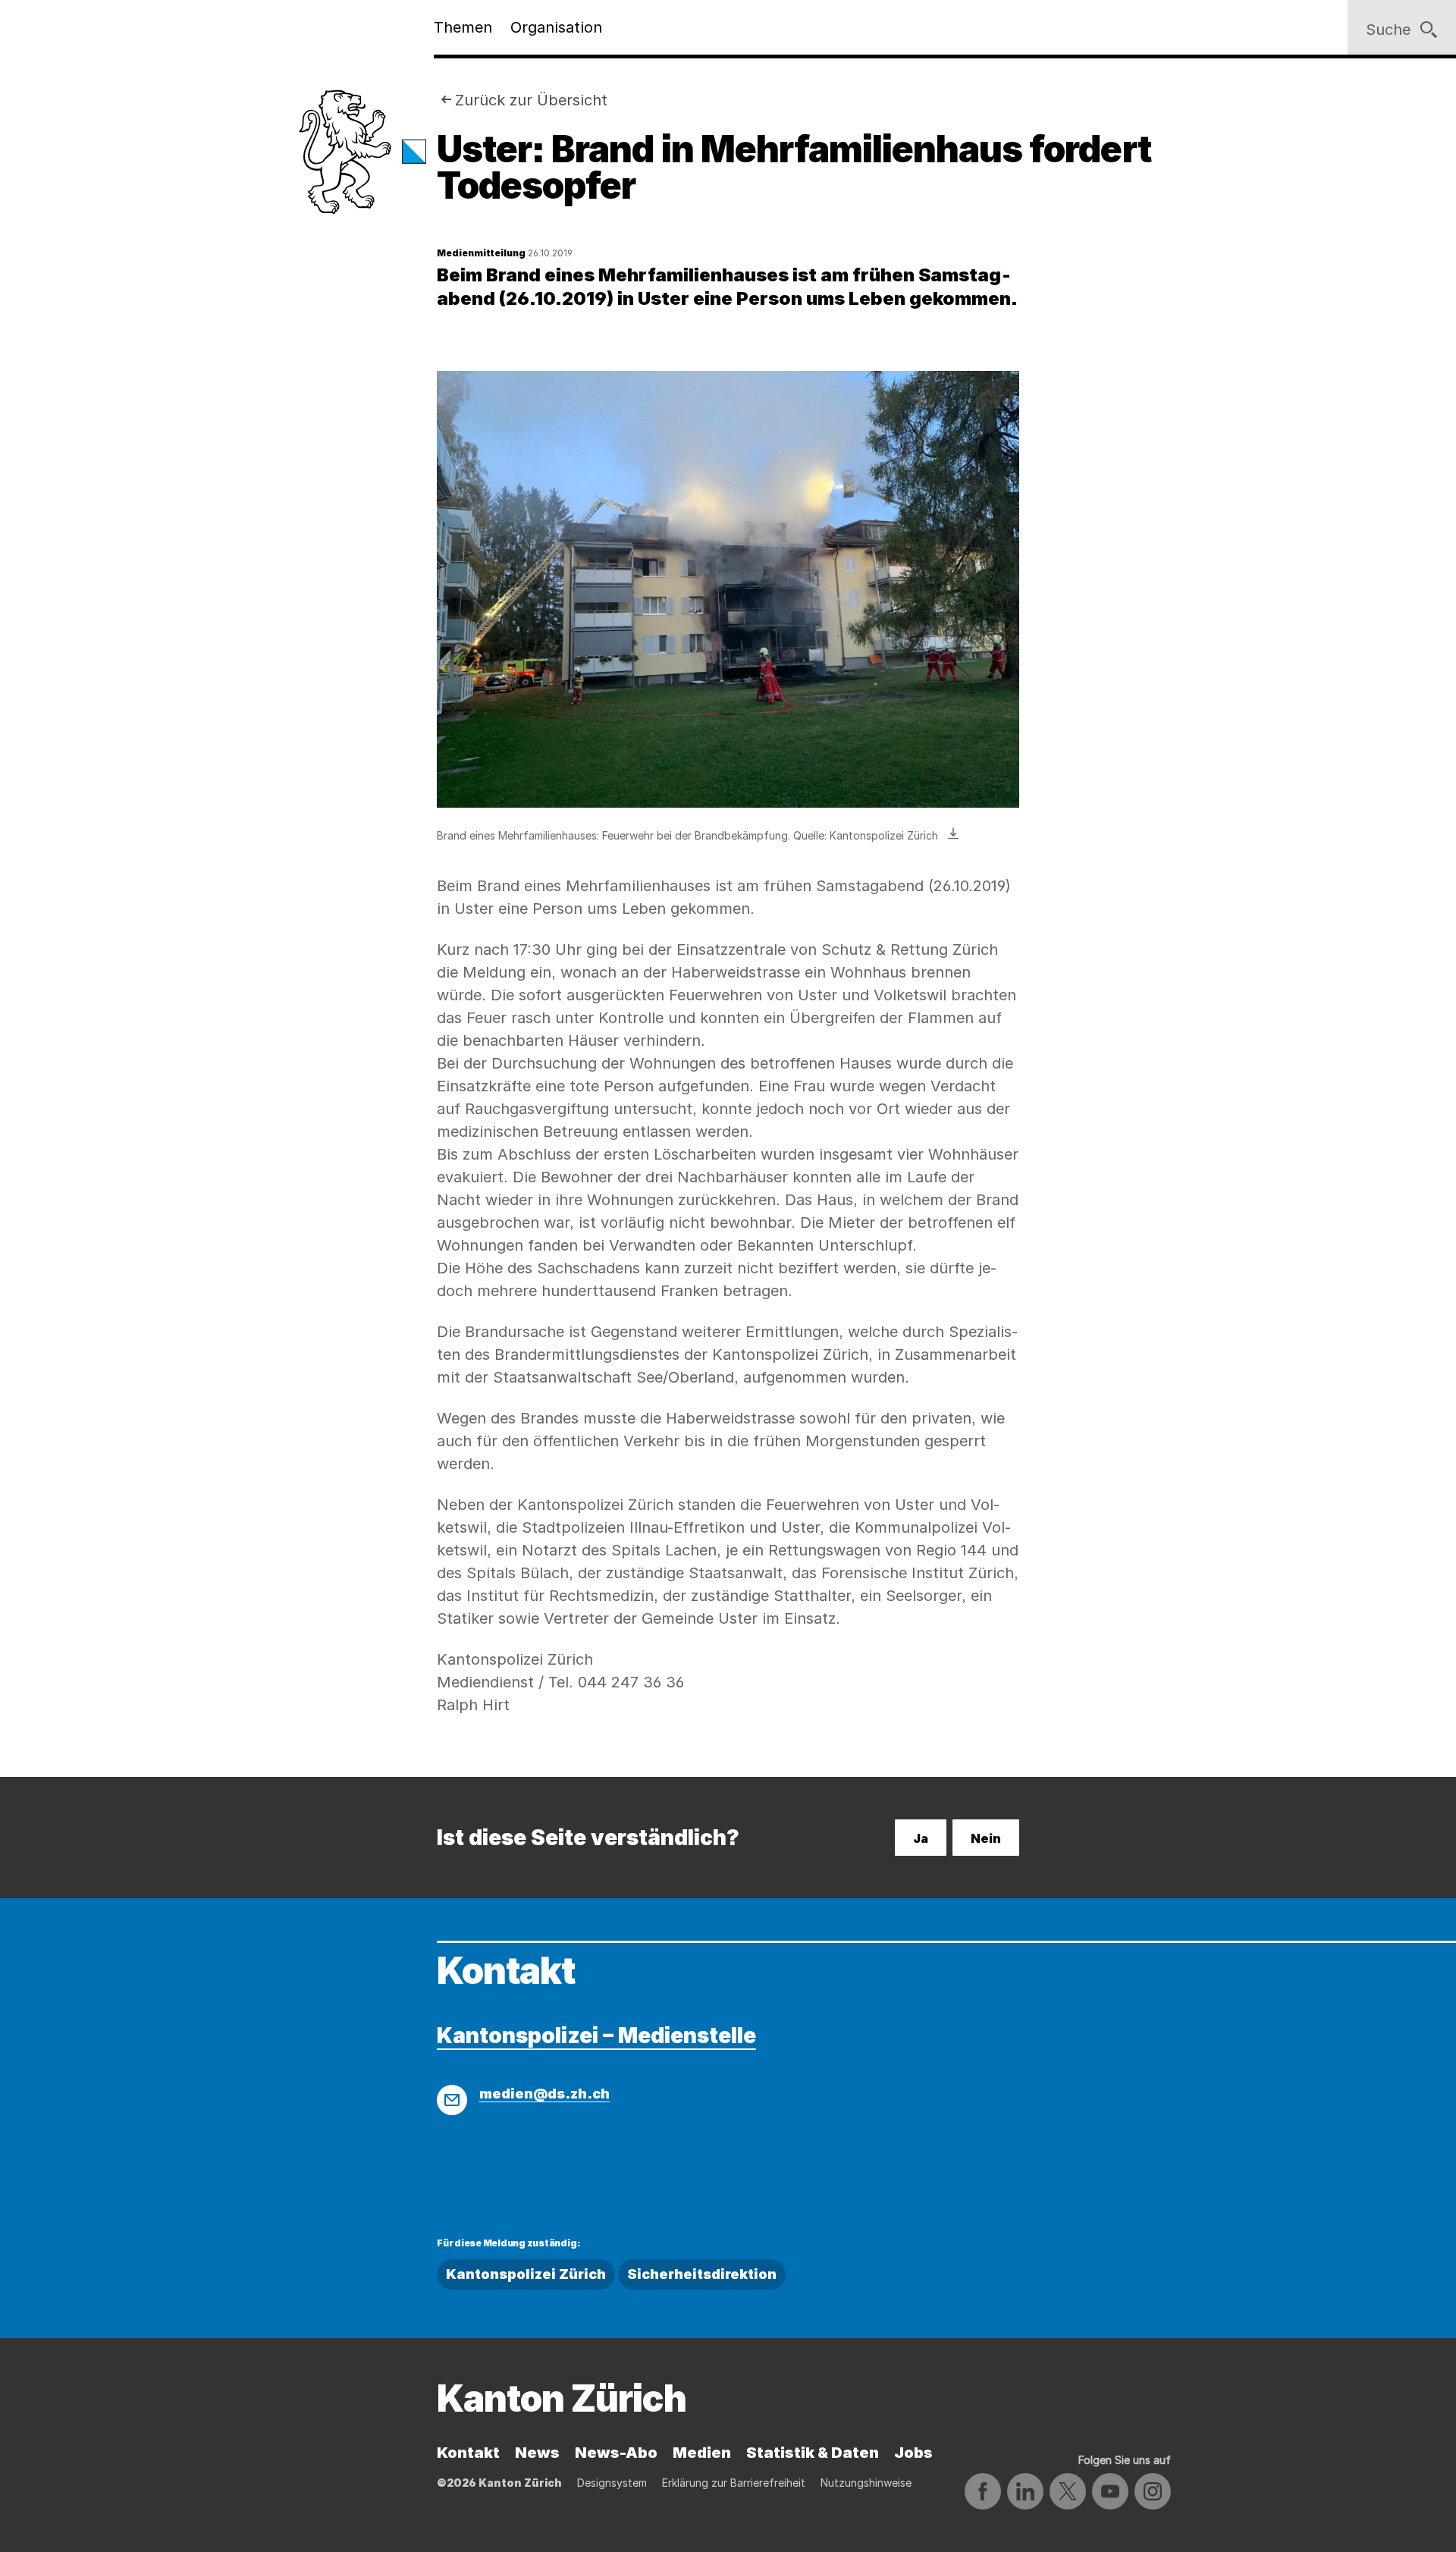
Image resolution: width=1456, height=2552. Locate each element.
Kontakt (468, 2453)
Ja (921, 1838)
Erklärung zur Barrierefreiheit (734, 2483)
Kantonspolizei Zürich (526, 2274)
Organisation (556, 27)
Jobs (913, 2453)
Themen (463, 27)
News (537, 2453)
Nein (986, 1838)
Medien (702, 2453)
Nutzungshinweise (866, 2483)
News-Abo (616, 2453)
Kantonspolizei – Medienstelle (596, 2036)
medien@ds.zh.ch (544, 2094)
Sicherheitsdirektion (702, 2274)
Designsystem (612, 2483)
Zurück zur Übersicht (531, 100)
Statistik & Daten (813, 2453)
